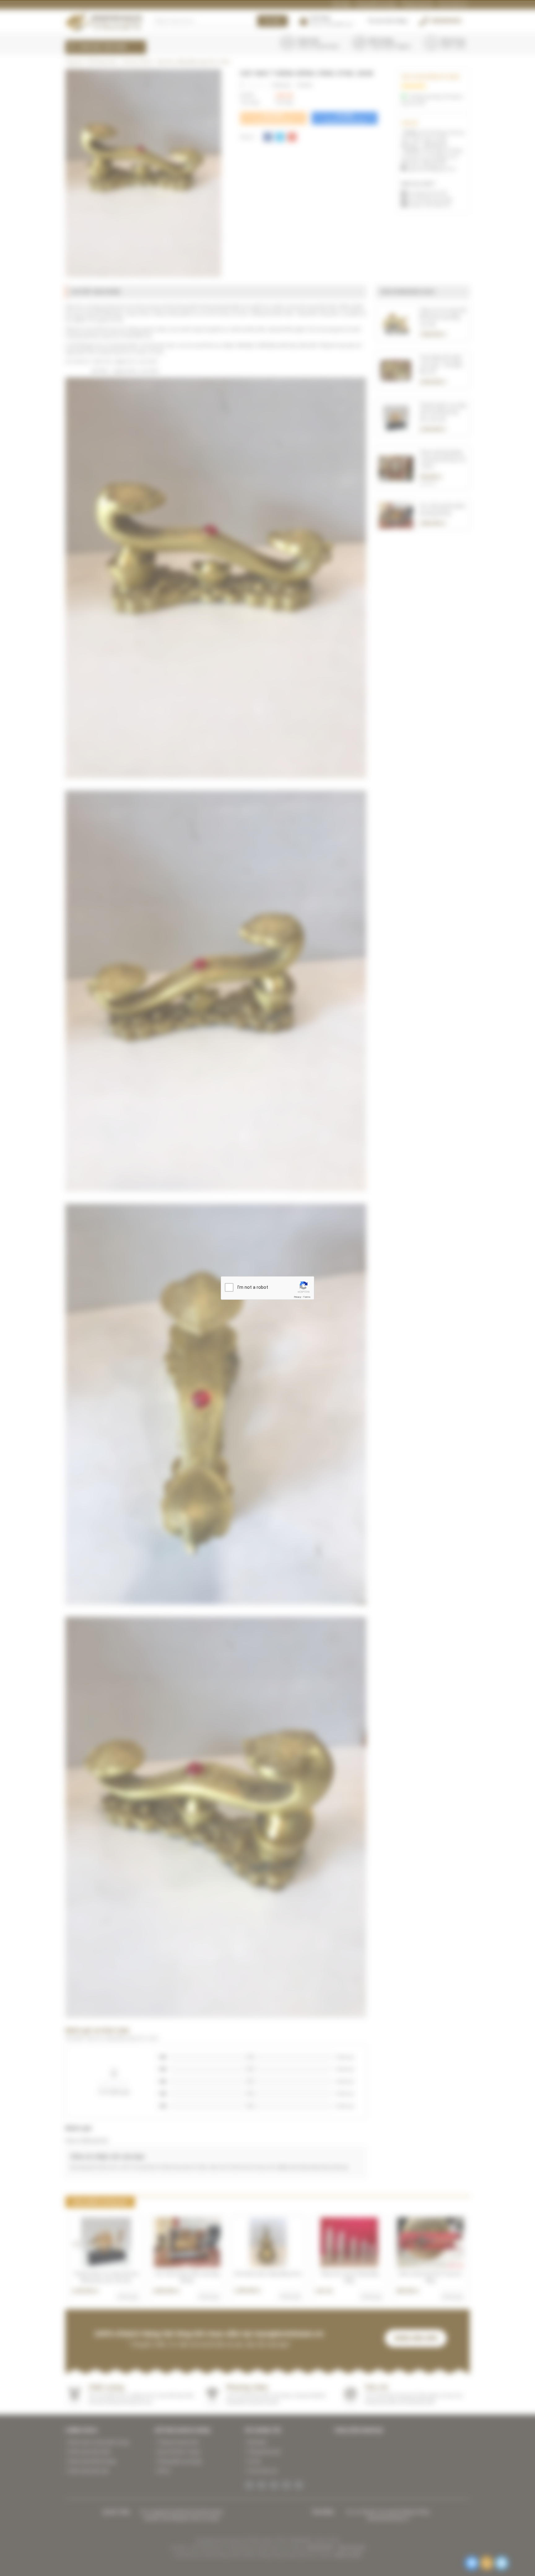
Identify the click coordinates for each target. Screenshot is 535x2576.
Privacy (298, 1297)
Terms (307, 1297)
